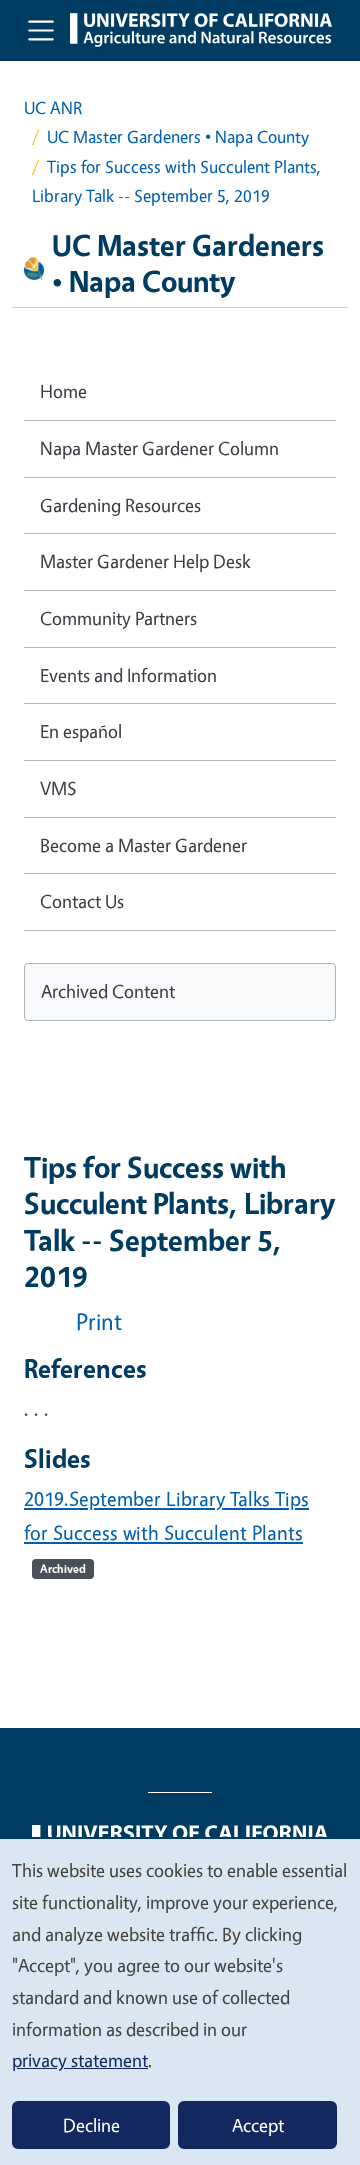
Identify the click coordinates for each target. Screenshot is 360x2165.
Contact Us (82, 901)
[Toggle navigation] (41, 30)
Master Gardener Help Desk (145, 561)
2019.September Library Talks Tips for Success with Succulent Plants (166, 1531)
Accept (258, 2125)
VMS (58, 788)
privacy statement (80, 2060)
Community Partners (118, 618)
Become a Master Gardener (143, 845)
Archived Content (108, 991)
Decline (91, 2125)
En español (81, 731)
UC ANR (53, 107)
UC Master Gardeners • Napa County (178, 136)
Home (63, 391)
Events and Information (128, 675)
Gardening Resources (120, 505)
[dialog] (180, 2001)
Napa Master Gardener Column (159, 448)
